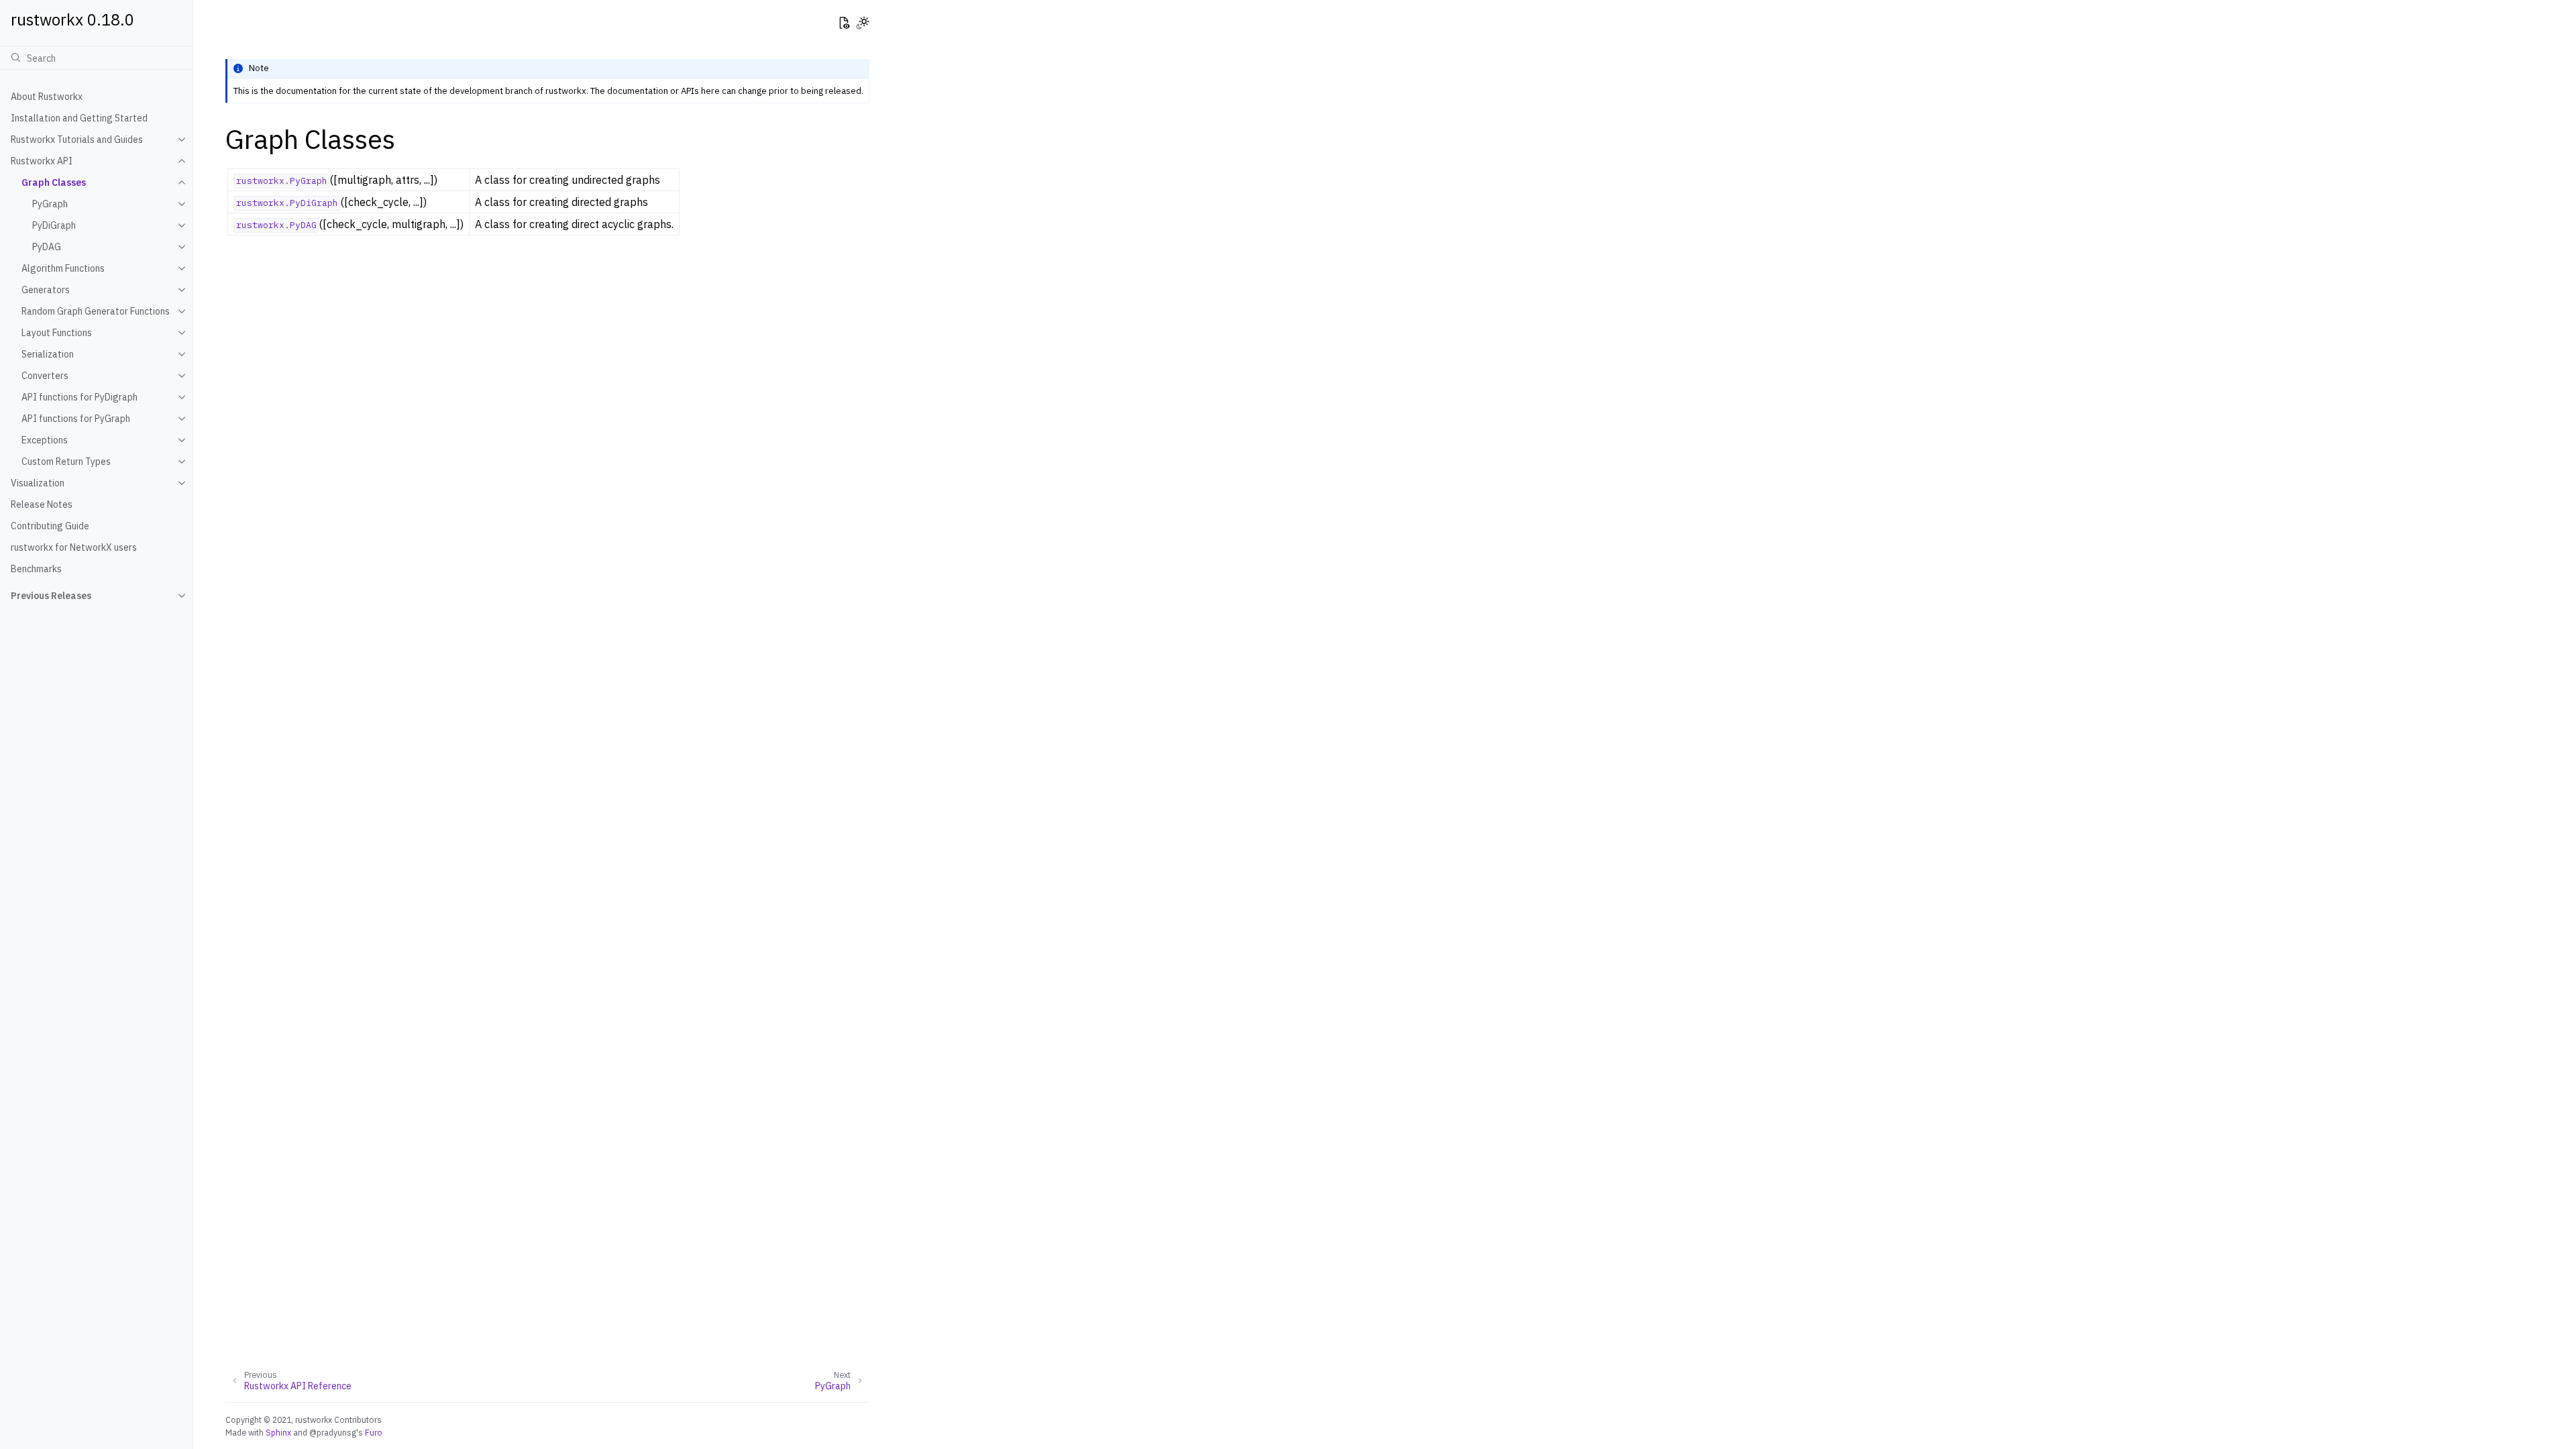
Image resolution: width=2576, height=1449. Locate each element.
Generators (46, 290)
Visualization (38, 483)
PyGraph (50, 204)
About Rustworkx (47, 97)
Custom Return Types (66, 462)
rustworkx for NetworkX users (74, 547)
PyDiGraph (54, 225)
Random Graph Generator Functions (96, 311)
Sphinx (278, 1432)
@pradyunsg (333, 1432)
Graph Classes (54, 182)
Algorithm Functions (63, 268)
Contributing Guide (50, 526)
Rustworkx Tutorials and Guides (77, 140)
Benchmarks (36, 569)
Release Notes (42, 504)
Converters (45, 376)
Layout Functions (57, 333)
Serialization (48, 354)
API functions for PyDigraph (79, 397)
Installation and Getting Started (79, 118)
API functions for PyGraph (76, 419)
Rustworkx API (42, 161)
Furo (374, 1432)
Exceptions (45, 440)
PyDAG (47, 247)
